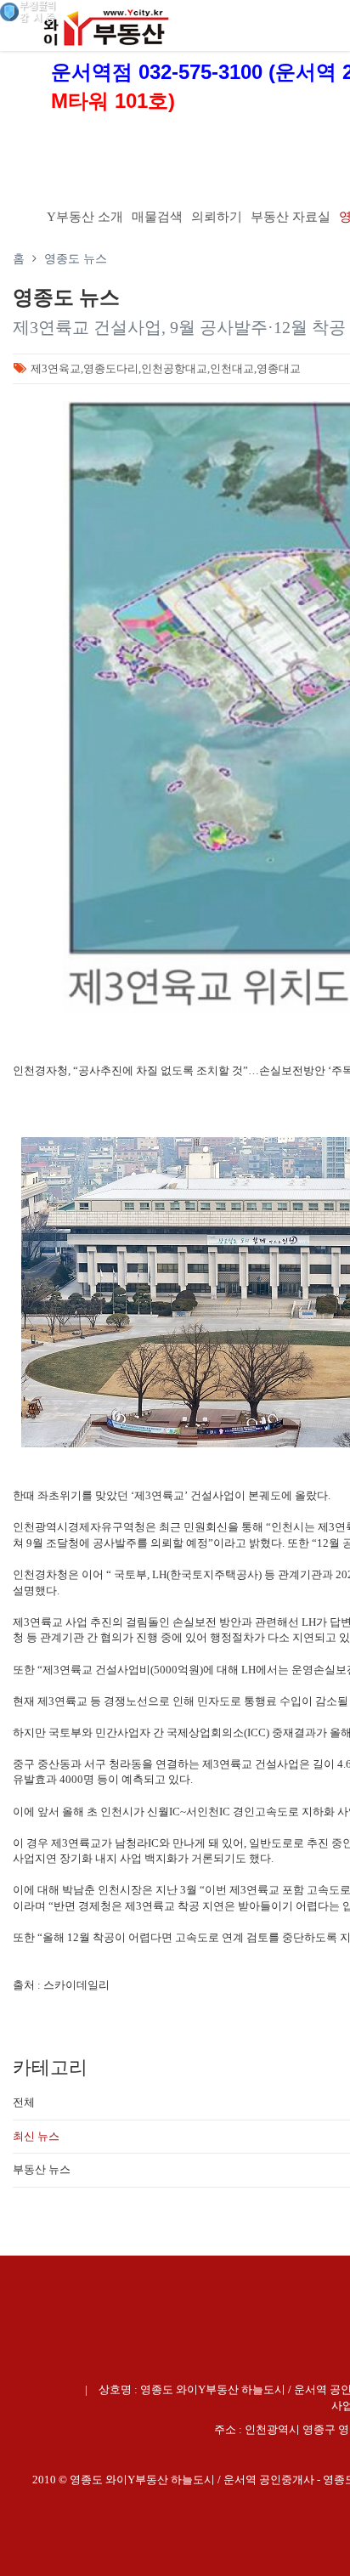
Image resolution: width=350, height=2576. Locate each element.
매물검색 (157, 217)
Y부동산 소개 (85, 217)
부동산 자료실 (291, 217)
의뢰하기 (217, 217)
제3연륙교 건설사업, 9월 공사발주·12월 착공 (179, 327)
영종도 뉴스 (76, 259)
